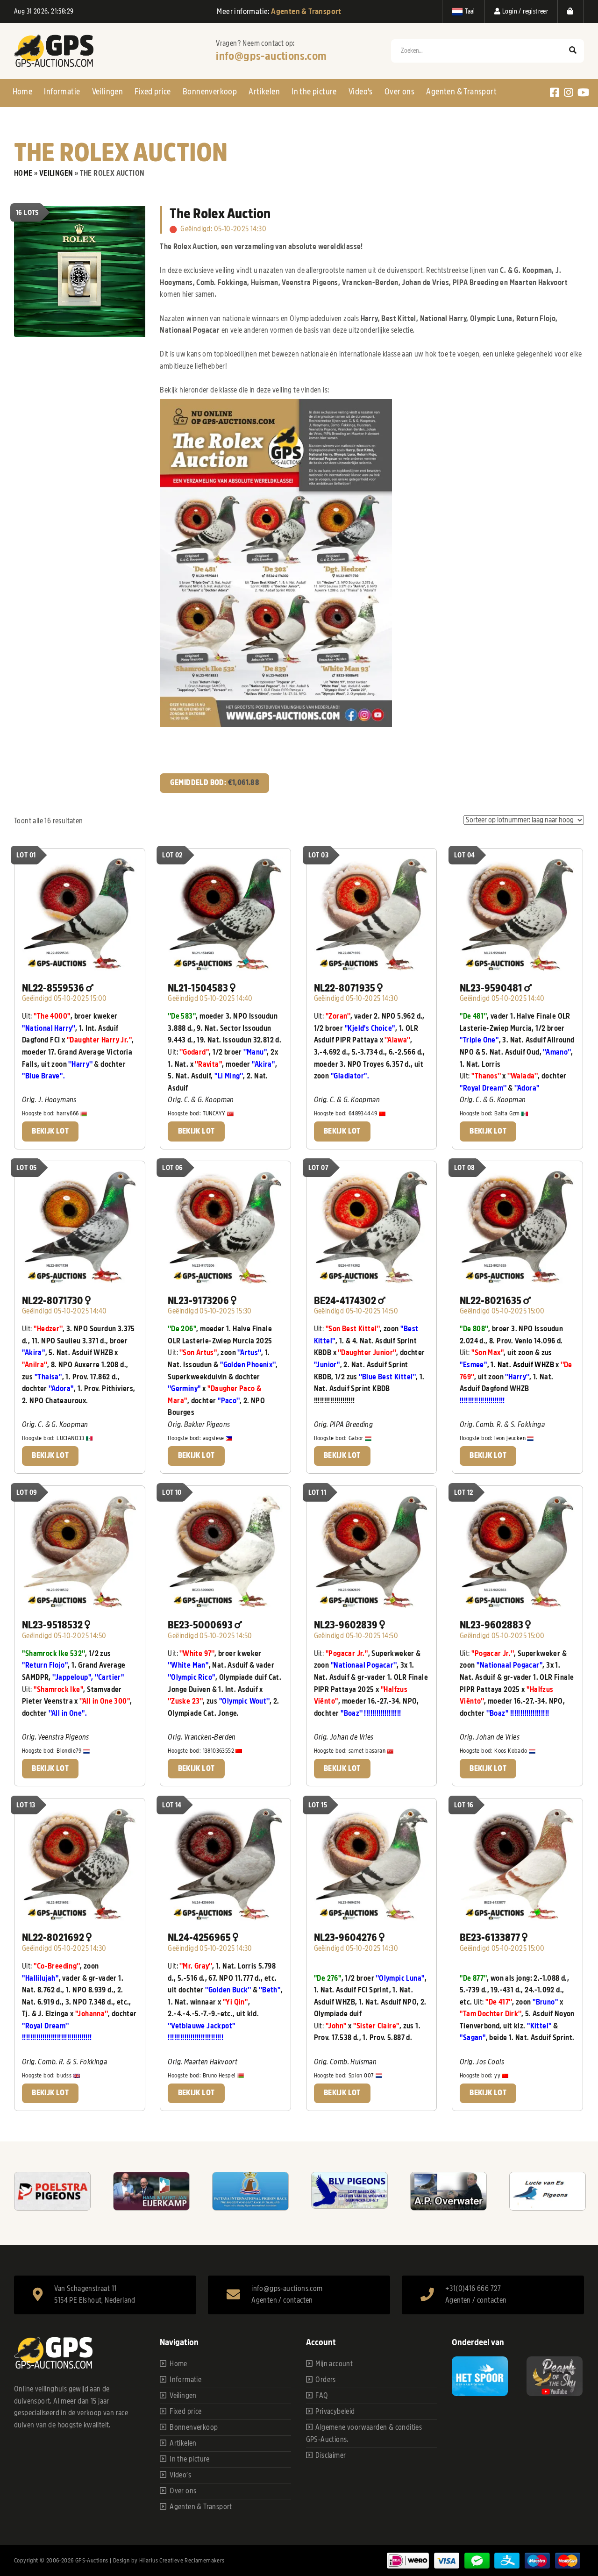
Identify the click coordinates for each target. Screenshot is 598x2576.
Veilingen (108, 92)
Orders (325, 2380)
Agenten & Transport (461, 92)
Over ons (399, 92)
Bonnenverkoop (210, 92)
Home (23, 92)
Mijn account (334, 2364)
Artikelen (264, 92)
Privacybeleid (335, 2412)
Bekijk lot (50, 1131)
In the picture (314, 92)
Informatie (62, 92)
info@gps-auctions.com (271, 56)
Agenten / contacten (282, 2300)
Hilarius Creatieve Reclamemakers (182, 2560)
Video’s (361, 92)
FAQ (322, 2396)
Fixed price (153, 92)
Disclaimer (331, 2455)
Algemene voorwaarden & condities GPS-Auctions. (364, 2433)
